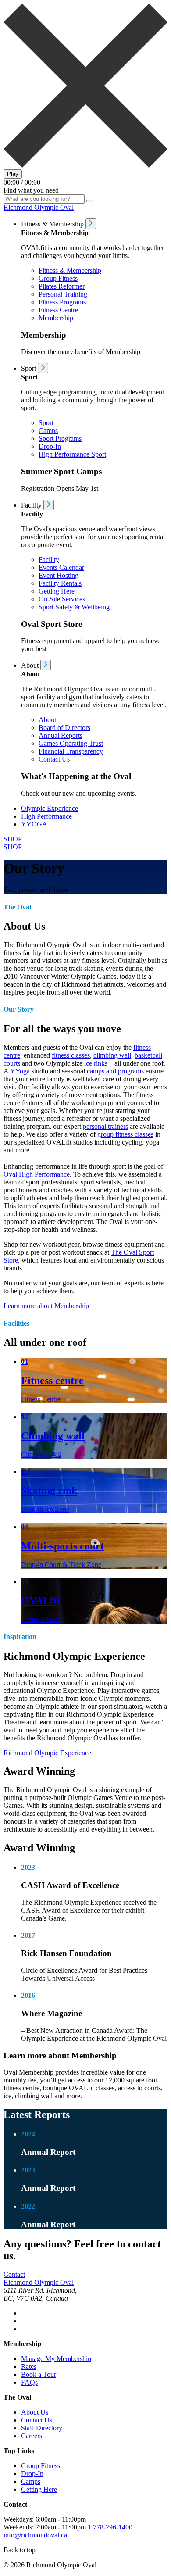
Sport (46, 423)
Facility (49, 560)
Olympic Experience (50, 808)
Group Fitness (58, 278)
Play (13, 174)
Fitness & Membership (70, 270)
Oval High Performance (37, 1174)
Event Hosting (59, 575)
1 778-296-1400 (110, 2527)
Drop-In (50, 446)
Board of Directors (64, 728)
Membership (56, 318)
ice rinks (96, 1063)
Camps (48, 431)
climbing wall (112, 1055)
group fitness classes (125, 1134)
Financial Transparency (71, 751)
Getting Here (57, 591)
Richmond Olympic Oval (39, 207)
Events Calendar (61, 567)
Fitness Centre (58, 310)
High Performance (46, 816)
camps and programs (115, 1071)
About (47, 720)
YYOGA (34, 824)
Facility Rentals (60, 583)
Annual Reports (61, 735)
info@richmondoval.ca (35, 2535)
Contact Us (54, 759)
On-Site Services (62, 599)
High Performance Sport (72, 454)
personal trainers (105, 1126)
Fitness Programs (62, 302)
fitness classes (71, 1055)
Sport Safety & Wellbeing (74, 607)
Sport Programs (60, 438)
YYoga (20, 1071)
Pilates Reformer (62, 286)
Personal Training (63, 294)
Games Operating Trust (71, 743)
